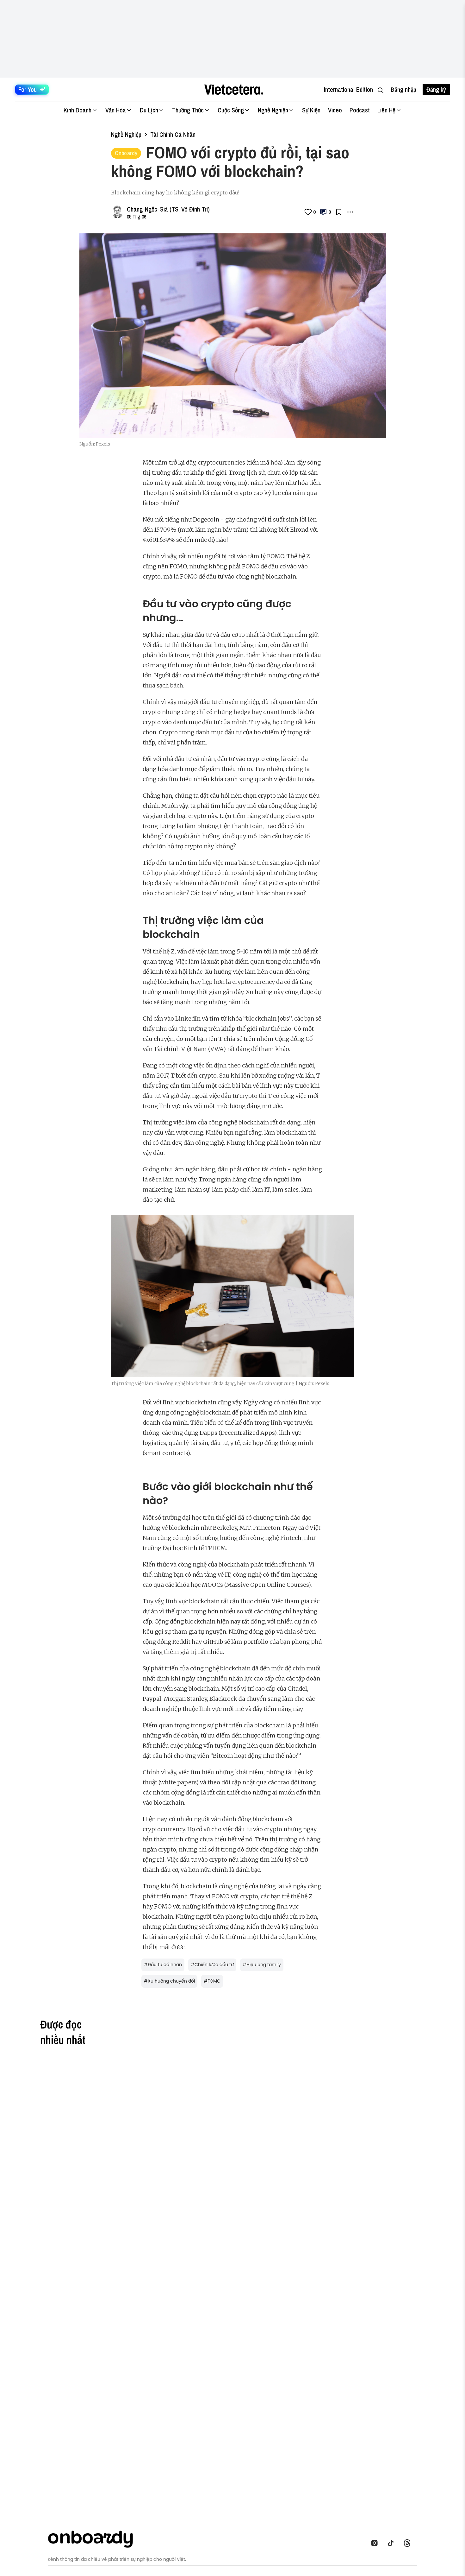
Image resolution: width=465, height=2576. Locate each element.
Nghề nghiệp (126, 134)
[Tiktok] (393, 2543)
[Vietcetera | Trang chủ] (234, 90)
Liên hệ (386, 110)
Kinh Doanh (77, 110)
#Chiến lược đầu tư (212, 1965)
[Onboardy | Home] (94, 2538)
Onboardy (126, 153)
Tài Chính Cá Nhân (173, 134)
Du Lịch (149, 110)
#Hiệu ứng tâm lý (262, 1965)
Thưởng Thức (188, 110)
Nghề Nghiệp (273, 110)
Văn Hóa (116, 110)
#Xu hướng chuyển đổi (169, 1981)
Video (335, 110)
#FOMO (212, 1981)
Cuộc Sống (231, 110)
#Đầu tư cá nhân (163, 1965)
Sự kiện (311, 110)
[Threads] (409, 2543)
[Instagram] (376, 2543)
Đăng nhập (403, 89)
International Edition (348, 89)
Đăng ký (436, 89)
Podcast (360, 110)
